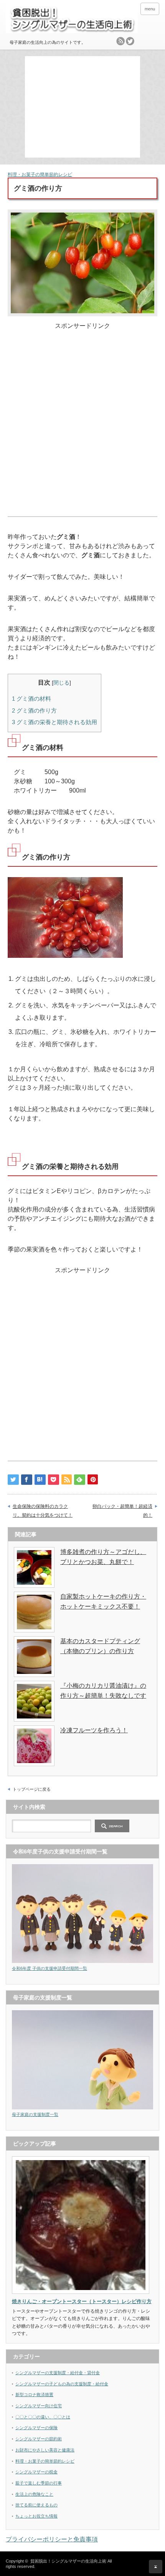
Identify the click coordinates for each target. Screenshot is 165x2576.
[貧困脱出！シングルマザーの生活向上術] (72, 20)
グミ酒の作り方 (34, 710)
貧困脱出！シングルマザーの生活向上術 (68, 2561)
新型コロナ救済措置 (34, 2395)
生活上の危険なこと (34, 2494)
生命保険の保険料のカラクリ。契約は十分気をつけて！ (43, 1511)
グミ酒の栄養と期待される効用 (54, 722)
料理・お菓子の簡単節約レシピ (40, 175)
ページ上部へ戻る (156, 2567)
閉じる (61, 683)
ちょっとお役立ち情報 (36, 2516)
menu (150, 9)
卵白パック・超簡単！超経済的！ (122, 1511)
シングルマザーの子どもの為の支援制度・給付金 (62, 2384)
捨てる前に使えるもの (36, 2505)
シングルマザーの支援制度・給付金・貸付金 (58, 2373)
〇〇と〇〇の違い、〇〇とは (43, 2417)
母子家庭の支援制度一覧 (35, 2114)
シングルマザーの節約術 (39, 2439)
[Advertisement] (84, 106)
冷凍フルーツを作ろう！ (94, 1730)
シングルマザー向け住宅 (39, 2406)
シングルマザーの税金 (36, 2472)
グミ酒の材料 (31, 699)
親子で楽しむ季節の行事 (39, 2483)
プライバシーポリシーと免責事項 (52, 2539)
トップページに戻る (32, 1789)
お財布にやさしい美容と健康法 (45, 2450)
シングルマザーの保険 (36, 2428)
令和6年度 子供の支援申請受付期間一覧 (49, 1968)
